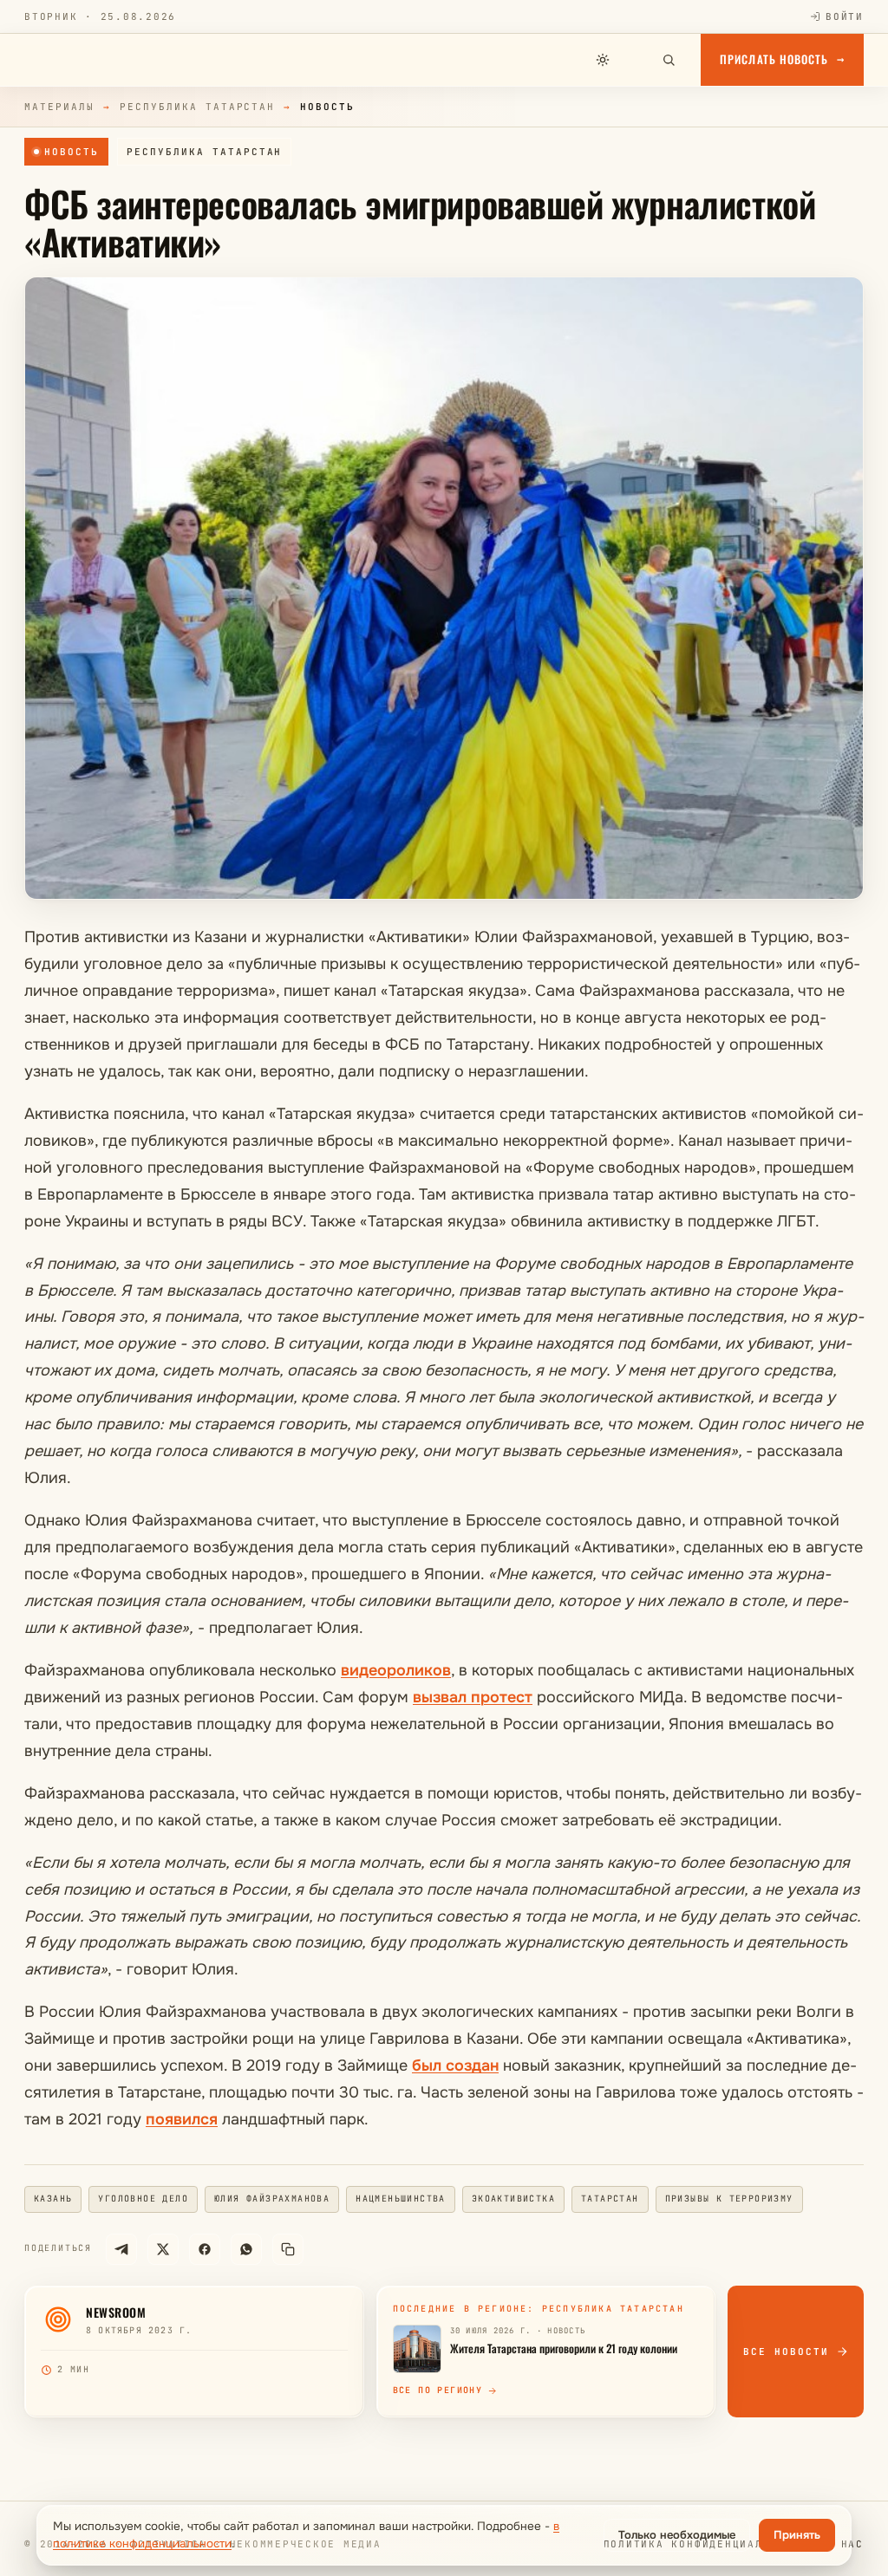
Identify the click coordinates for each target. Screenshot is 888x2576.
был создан (455, 2065)
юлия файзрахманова (272, 2199)
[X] (163, 2249)
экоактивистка (513, 2199)
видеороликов (396, 1670)
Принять (797, 2535)
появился (182, 2119)
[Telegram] (121, 2249)
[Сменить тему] (603, 60)
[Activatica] (83, 60)
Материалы (59, 107)
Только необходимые (677, 2535)
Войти (845, 16)
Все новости (786, 2352)
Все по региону (438, 2390)
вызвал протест (473, 1697)
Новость (72, 152)
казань (53, 2199)
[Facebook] (205, 2249)
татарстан (610, 2199)
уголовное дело (143, 2199)
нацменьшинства (401, 2199)
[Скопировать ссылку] (288, 2249)
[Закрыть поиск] (636, 60)
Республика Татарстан (198, 107)
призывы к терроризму (729, 2199)
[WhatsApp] (246, 2249)
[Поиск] (669, 60)
